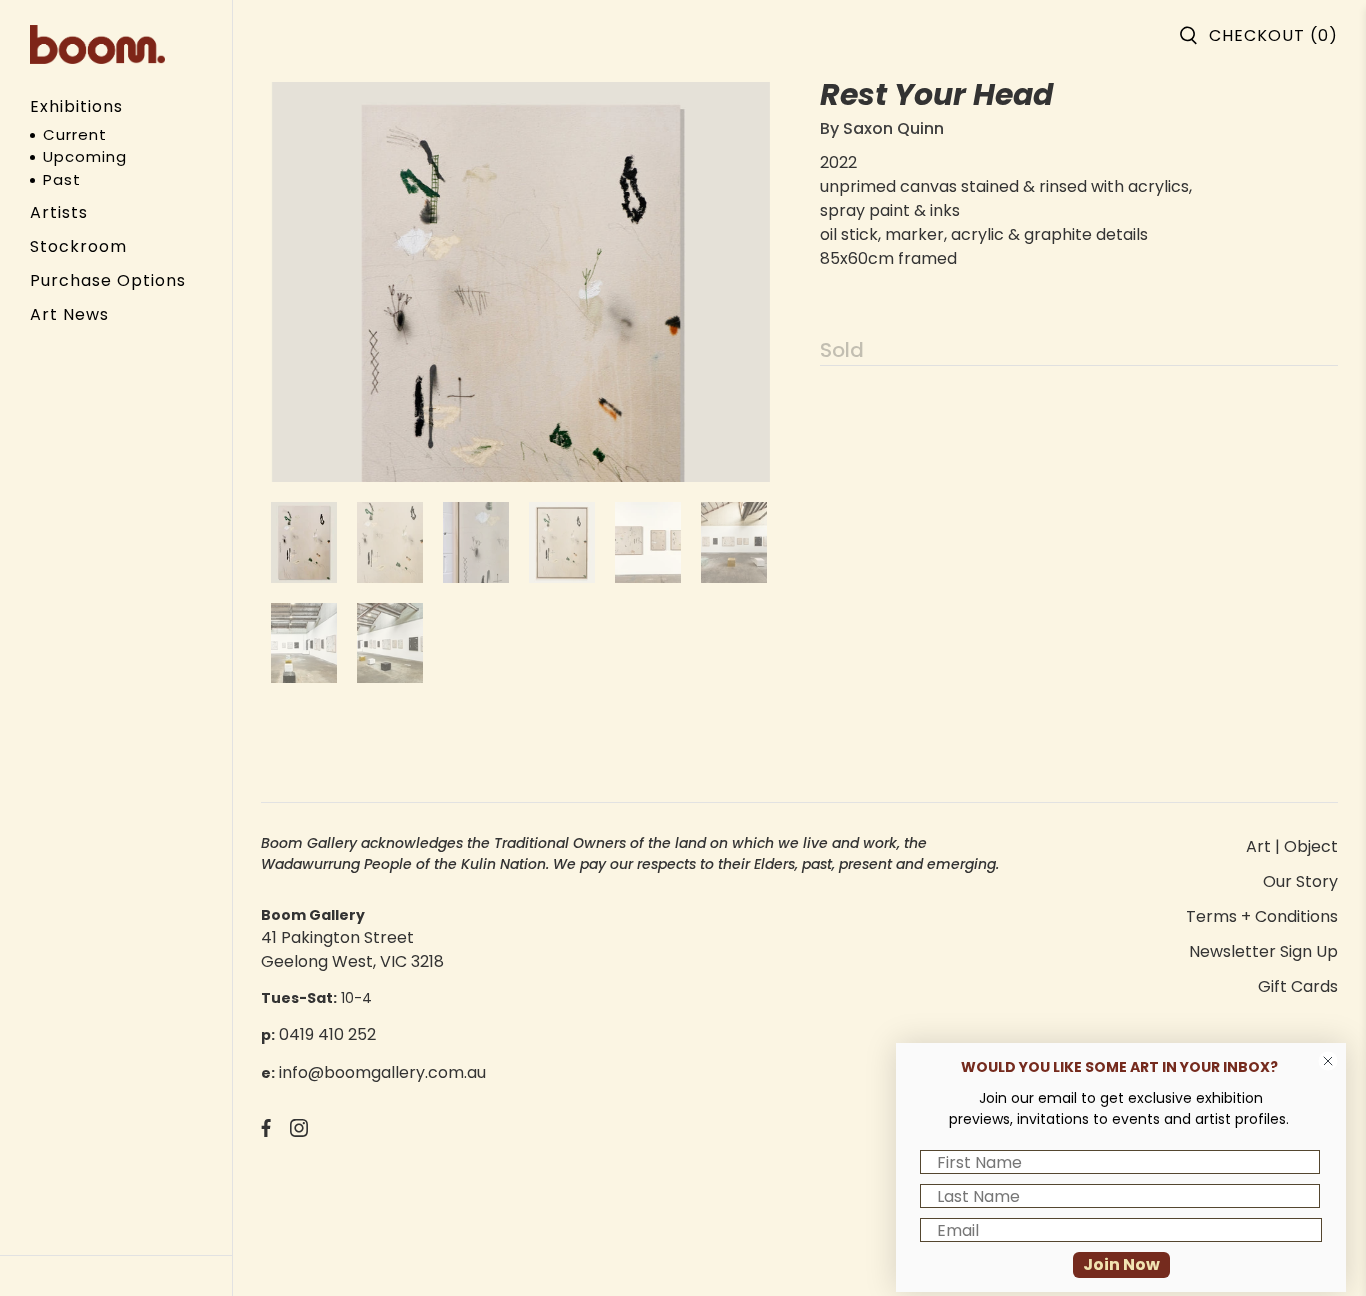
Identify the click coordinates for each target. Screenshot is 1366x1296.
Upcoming (85, 156)
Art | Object (1292, 846)
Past (62, 179)
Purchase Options (108, 280)
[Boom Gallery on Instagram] (299, 1131)
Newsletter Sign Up (1263, 951)
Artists (59, 212)
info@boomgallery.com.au (382, 1072)
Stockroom (78, 246)
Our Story (1300, 881)
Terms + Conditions (1262, 916)
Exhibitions (76, 106)
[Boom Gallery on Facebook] (266, 1131)
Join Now (1121, 1264)
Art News (69, 314)
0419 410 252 (327, 1034)
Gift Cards (1298, 986)
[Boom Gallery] (97, 44)
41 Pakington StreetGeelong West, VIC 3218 (352, 949)
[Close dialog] (1328, 1061)
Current (75, 134)
